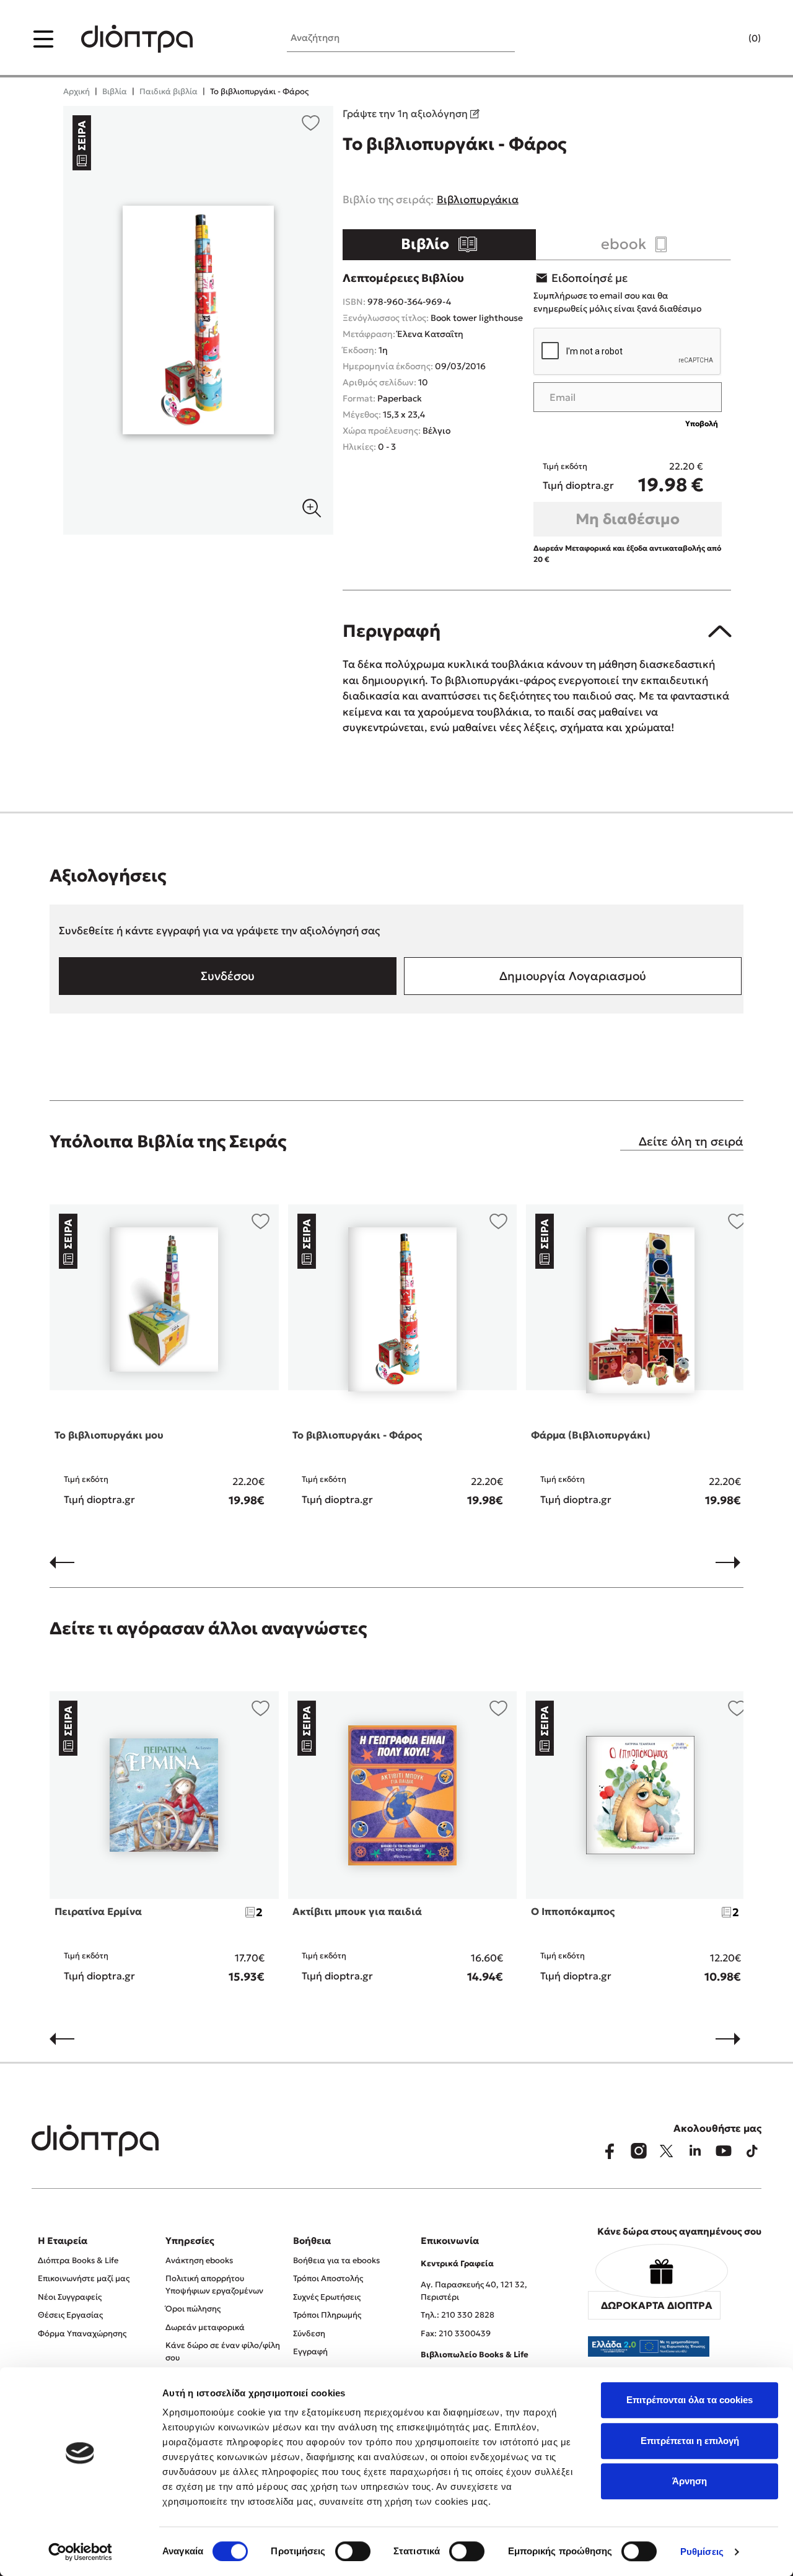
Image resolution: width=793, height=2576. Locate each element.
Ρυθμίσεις (702, 2552)
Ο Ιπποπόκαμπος (573, 1911)
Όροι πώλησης (193, 2309)
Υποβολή (702, 423)
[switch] (353, 2551)
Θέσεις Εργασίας (70, 2315)
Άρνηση (690, 2481)
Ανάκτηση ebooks (199, 2260)
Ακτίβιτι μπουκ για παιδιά (357, 1911)
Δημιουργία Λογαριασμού (573, 976)
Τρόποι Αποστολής (328, 2278)
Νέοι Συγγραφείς (70, 2297)
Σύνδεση (309, 2333)
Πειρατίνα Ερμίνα (98, 1911)
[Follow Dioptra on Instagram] (638, 2151)
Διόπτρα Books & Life (78, 2260)
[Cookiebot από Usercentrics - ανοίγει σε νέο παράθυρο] (80, 2552)
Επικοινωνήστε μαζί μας (84, 2278)
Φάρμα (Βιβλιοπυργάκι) (591, 1435)
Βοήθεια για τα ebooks (336, 2260)
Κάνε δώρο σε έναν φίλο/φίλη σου (223, 2351)
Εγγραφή (310, 2351)
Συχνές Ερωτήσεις (327, 2297)
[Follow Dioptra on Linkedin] (695, 2151)
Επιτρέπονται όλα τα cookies (690, 2400)
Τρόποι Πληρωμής (327, 2315)
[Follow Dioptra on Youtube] (724, 2151)
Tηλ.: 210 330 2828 (458, 2315)
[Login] (730, 39)
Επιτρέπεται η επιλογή (690, 2441)
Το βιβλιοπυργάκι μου (109, 1435)
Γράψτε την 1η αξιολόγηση (406, 113)
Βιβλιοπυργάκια (478, 199)
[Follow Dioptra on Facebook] (610, 2151)
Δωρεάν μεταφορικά (205, 2327)
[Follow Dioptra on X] (667, 2151)
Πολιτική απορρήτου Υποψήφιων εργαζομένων (214, 2285)
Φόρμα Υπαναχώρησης (82, 2333)
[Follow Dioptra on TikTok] (752, 2151)
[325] (198, 320)
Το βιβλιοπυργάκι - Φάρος (357, 1435)
